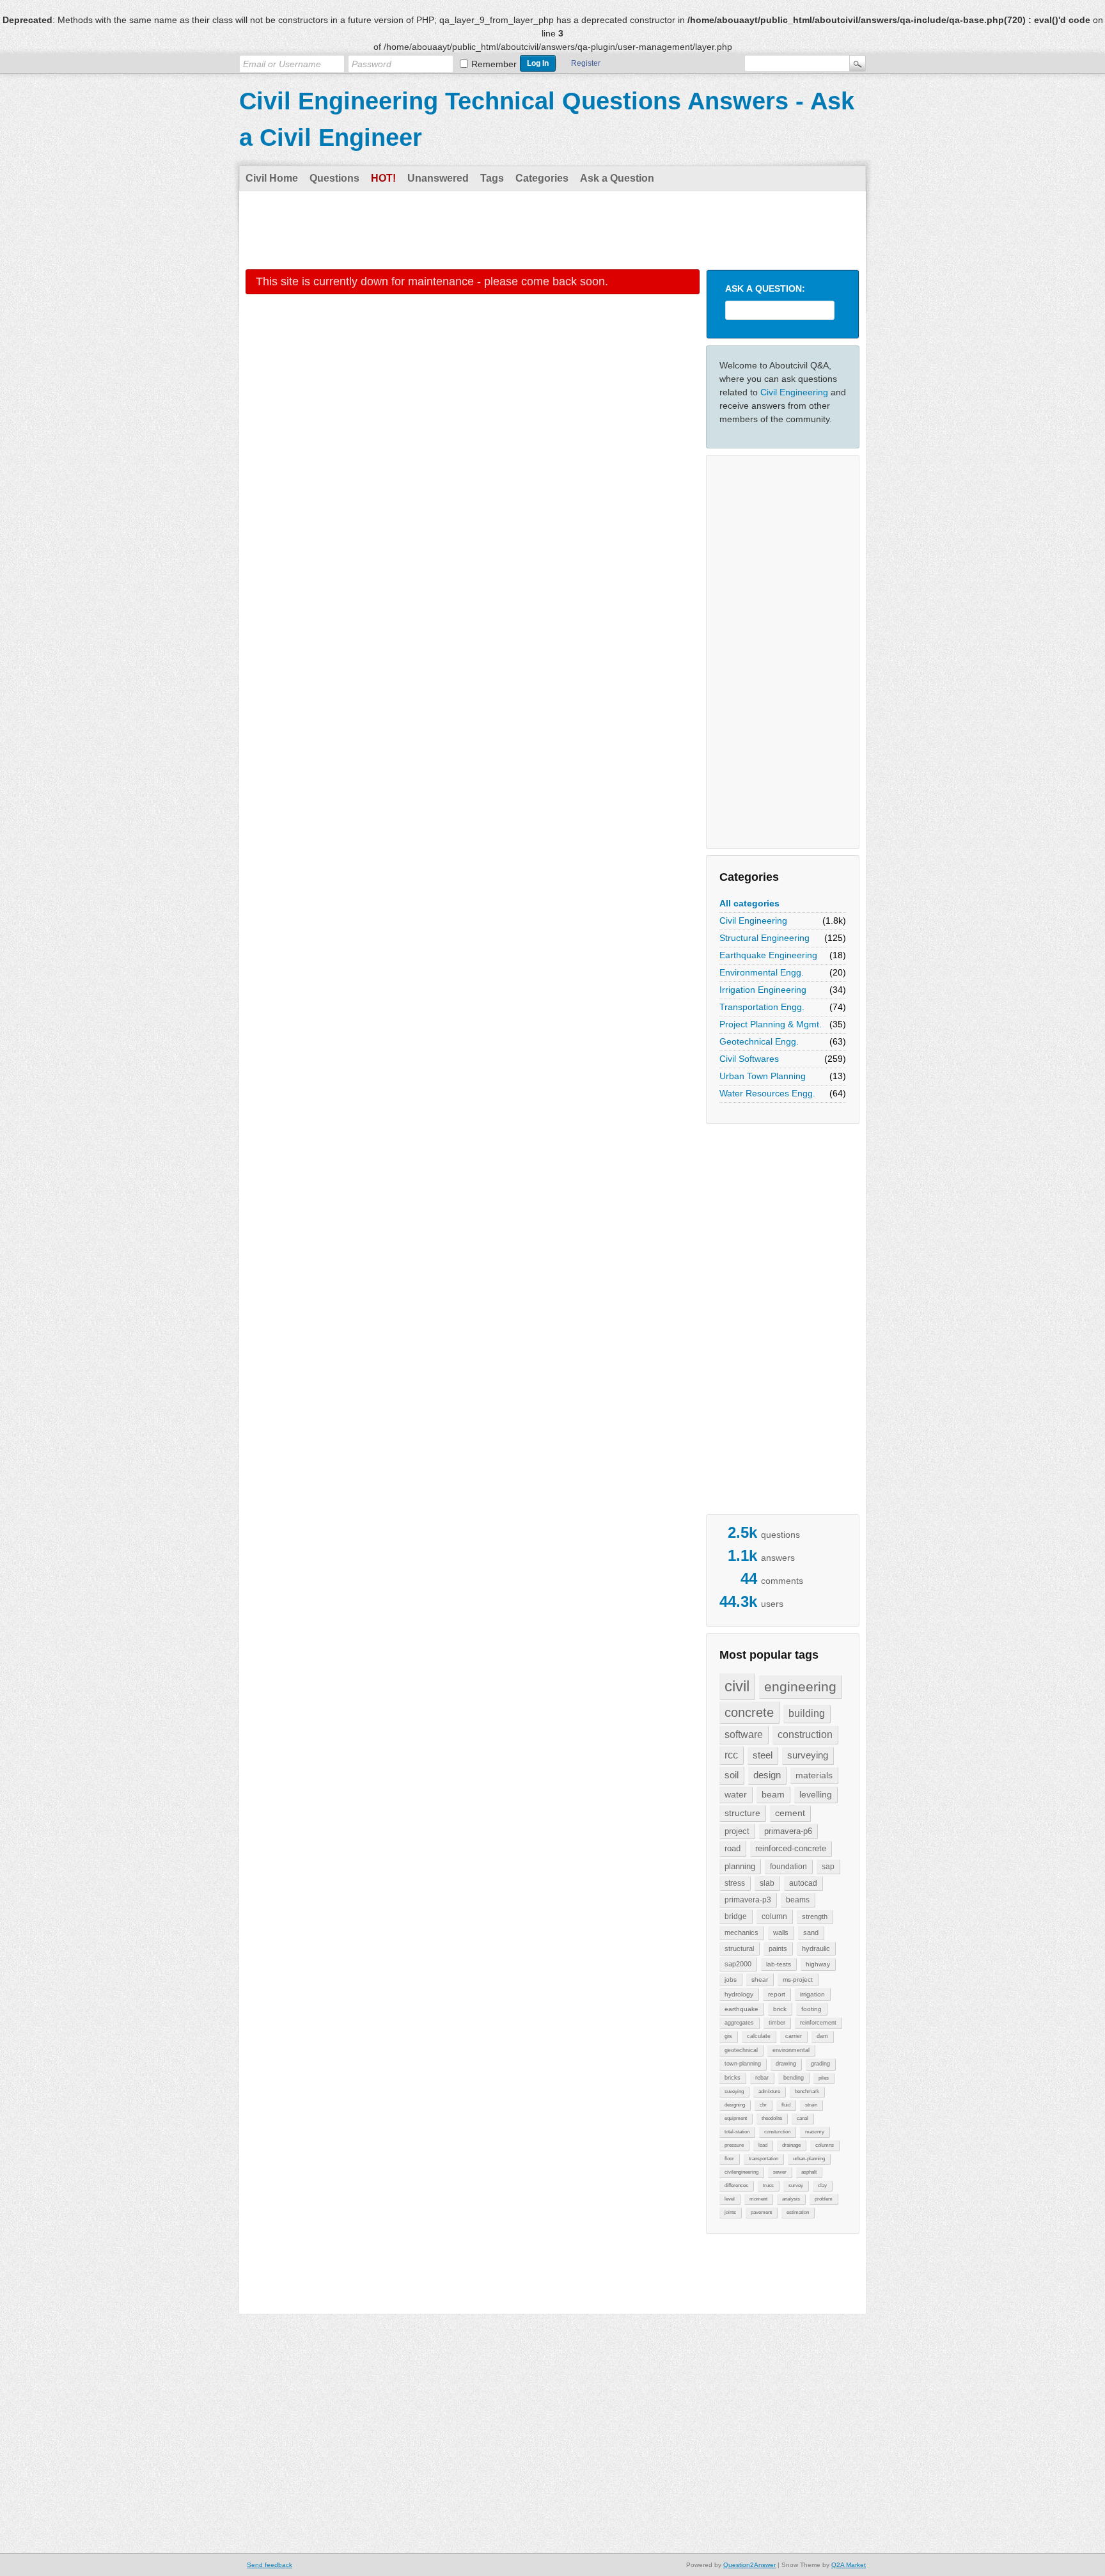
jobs (731, 1979)
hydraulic (816, 1948)
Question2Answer (749, 2565)
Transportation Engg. (762, 1007)
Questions (334, 178)
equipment (736, 2118)
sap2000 (738, 1964)
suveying (734, 2091)
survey (796, 2185)
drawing (786, 2064)
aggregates (739, 2023)
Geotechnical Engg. (759, 1041)
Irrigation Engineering (763, 990)
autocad (803, 1883)
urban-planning (809, 2159)
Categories (542, 178)
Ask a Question (617, 178)
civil (737, 1686)
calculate (759, 2036)
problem (824, 2199)
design (767, 1775)
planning (740, 1866)
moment (758, 2199)
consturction (777, 2132)
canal (803, 2118)
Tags (492, 178)
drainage (791, 2145)
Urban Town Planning (763, 1076)
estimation (798, 2212)
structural (739, 1948)
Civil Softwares (749, 1059)
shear (760, 1979)
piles (824, 2078)
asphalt (809, 2172)
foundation (788, 1867)
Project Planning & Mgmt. (771, 1024)
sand (811, 1932)
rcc (731, 1755)
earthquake (741, 2009)
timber (777, 2023)
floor (729, 2159)
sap (828, 1867)
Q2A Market (849, 2565)
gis (728, 2036)
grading (820, 2064)
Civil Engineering (794, 392)
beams (798, 1900)
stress (735, 1883)
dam (822, 2036)
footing (811, 2009)
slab (767, 1883)
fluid (786, 2105)
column (774, 1916)
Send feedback (270, 2565)
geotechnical (741, 2050)
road (733, 1848)
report (777, 1994)
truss (768, 2185)
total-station (737, 2132)
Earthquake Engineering (768, 955)
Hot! (383, 178)
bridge (736, 1916)
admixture (769, 2091)
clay (822, 2185)
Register (586, 63)
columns (825, 2145)
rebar (762, 2078)
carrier (794, 2036)
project (737, 1831)
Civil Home (272, 178)
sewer (780, 2172)
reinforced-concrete (791, 1848)
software (744, 1734)
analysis (791, 2199)
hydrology (739, 1994)
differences (736, 2185)
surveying (808, 1755)
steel (763, 1755)
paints (778, 1948)
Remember (494, 64)
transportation (764, 2159)
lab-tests (779, 1964)
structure (742, 1813)
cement (790, 1813)
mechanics (741, 1932)
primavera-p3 (748, 1900)
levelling (816, 1794)
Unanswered (438, 178)
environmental (791, 2050)
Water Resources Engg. (767, 1093)
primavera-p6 (788, 1831)
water (736, 1794)
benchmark (807, 2091)
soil (732, 1775)
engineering (800, 1687)
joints (730, 2212)
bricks (733, 2078)
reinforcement (818, 2023)
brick (780, 2009)
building (807, 1713)
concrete (749, 1712)
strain (811, 2105)
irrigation (812, 1994)
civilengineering (741, 2172)
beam (773, 1794)
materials (814, 1775)
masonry (815, 2132)
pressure (734, 2145)
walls (781, 1932)
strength (815, 1916)
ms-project (798, 1979)
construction (805, 1734)
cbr (763, 2105)
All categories (749, 903)
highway (818, 1964)
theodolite (772, 2118)
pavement (761, 2212)
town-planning (743, 2064)
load (763, 2145)
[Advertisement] (552, 230)
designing (735, 2105)
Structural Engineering (764, 938)
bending (794, 2078)
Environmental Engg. (762, 972)
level (730, 2199)
